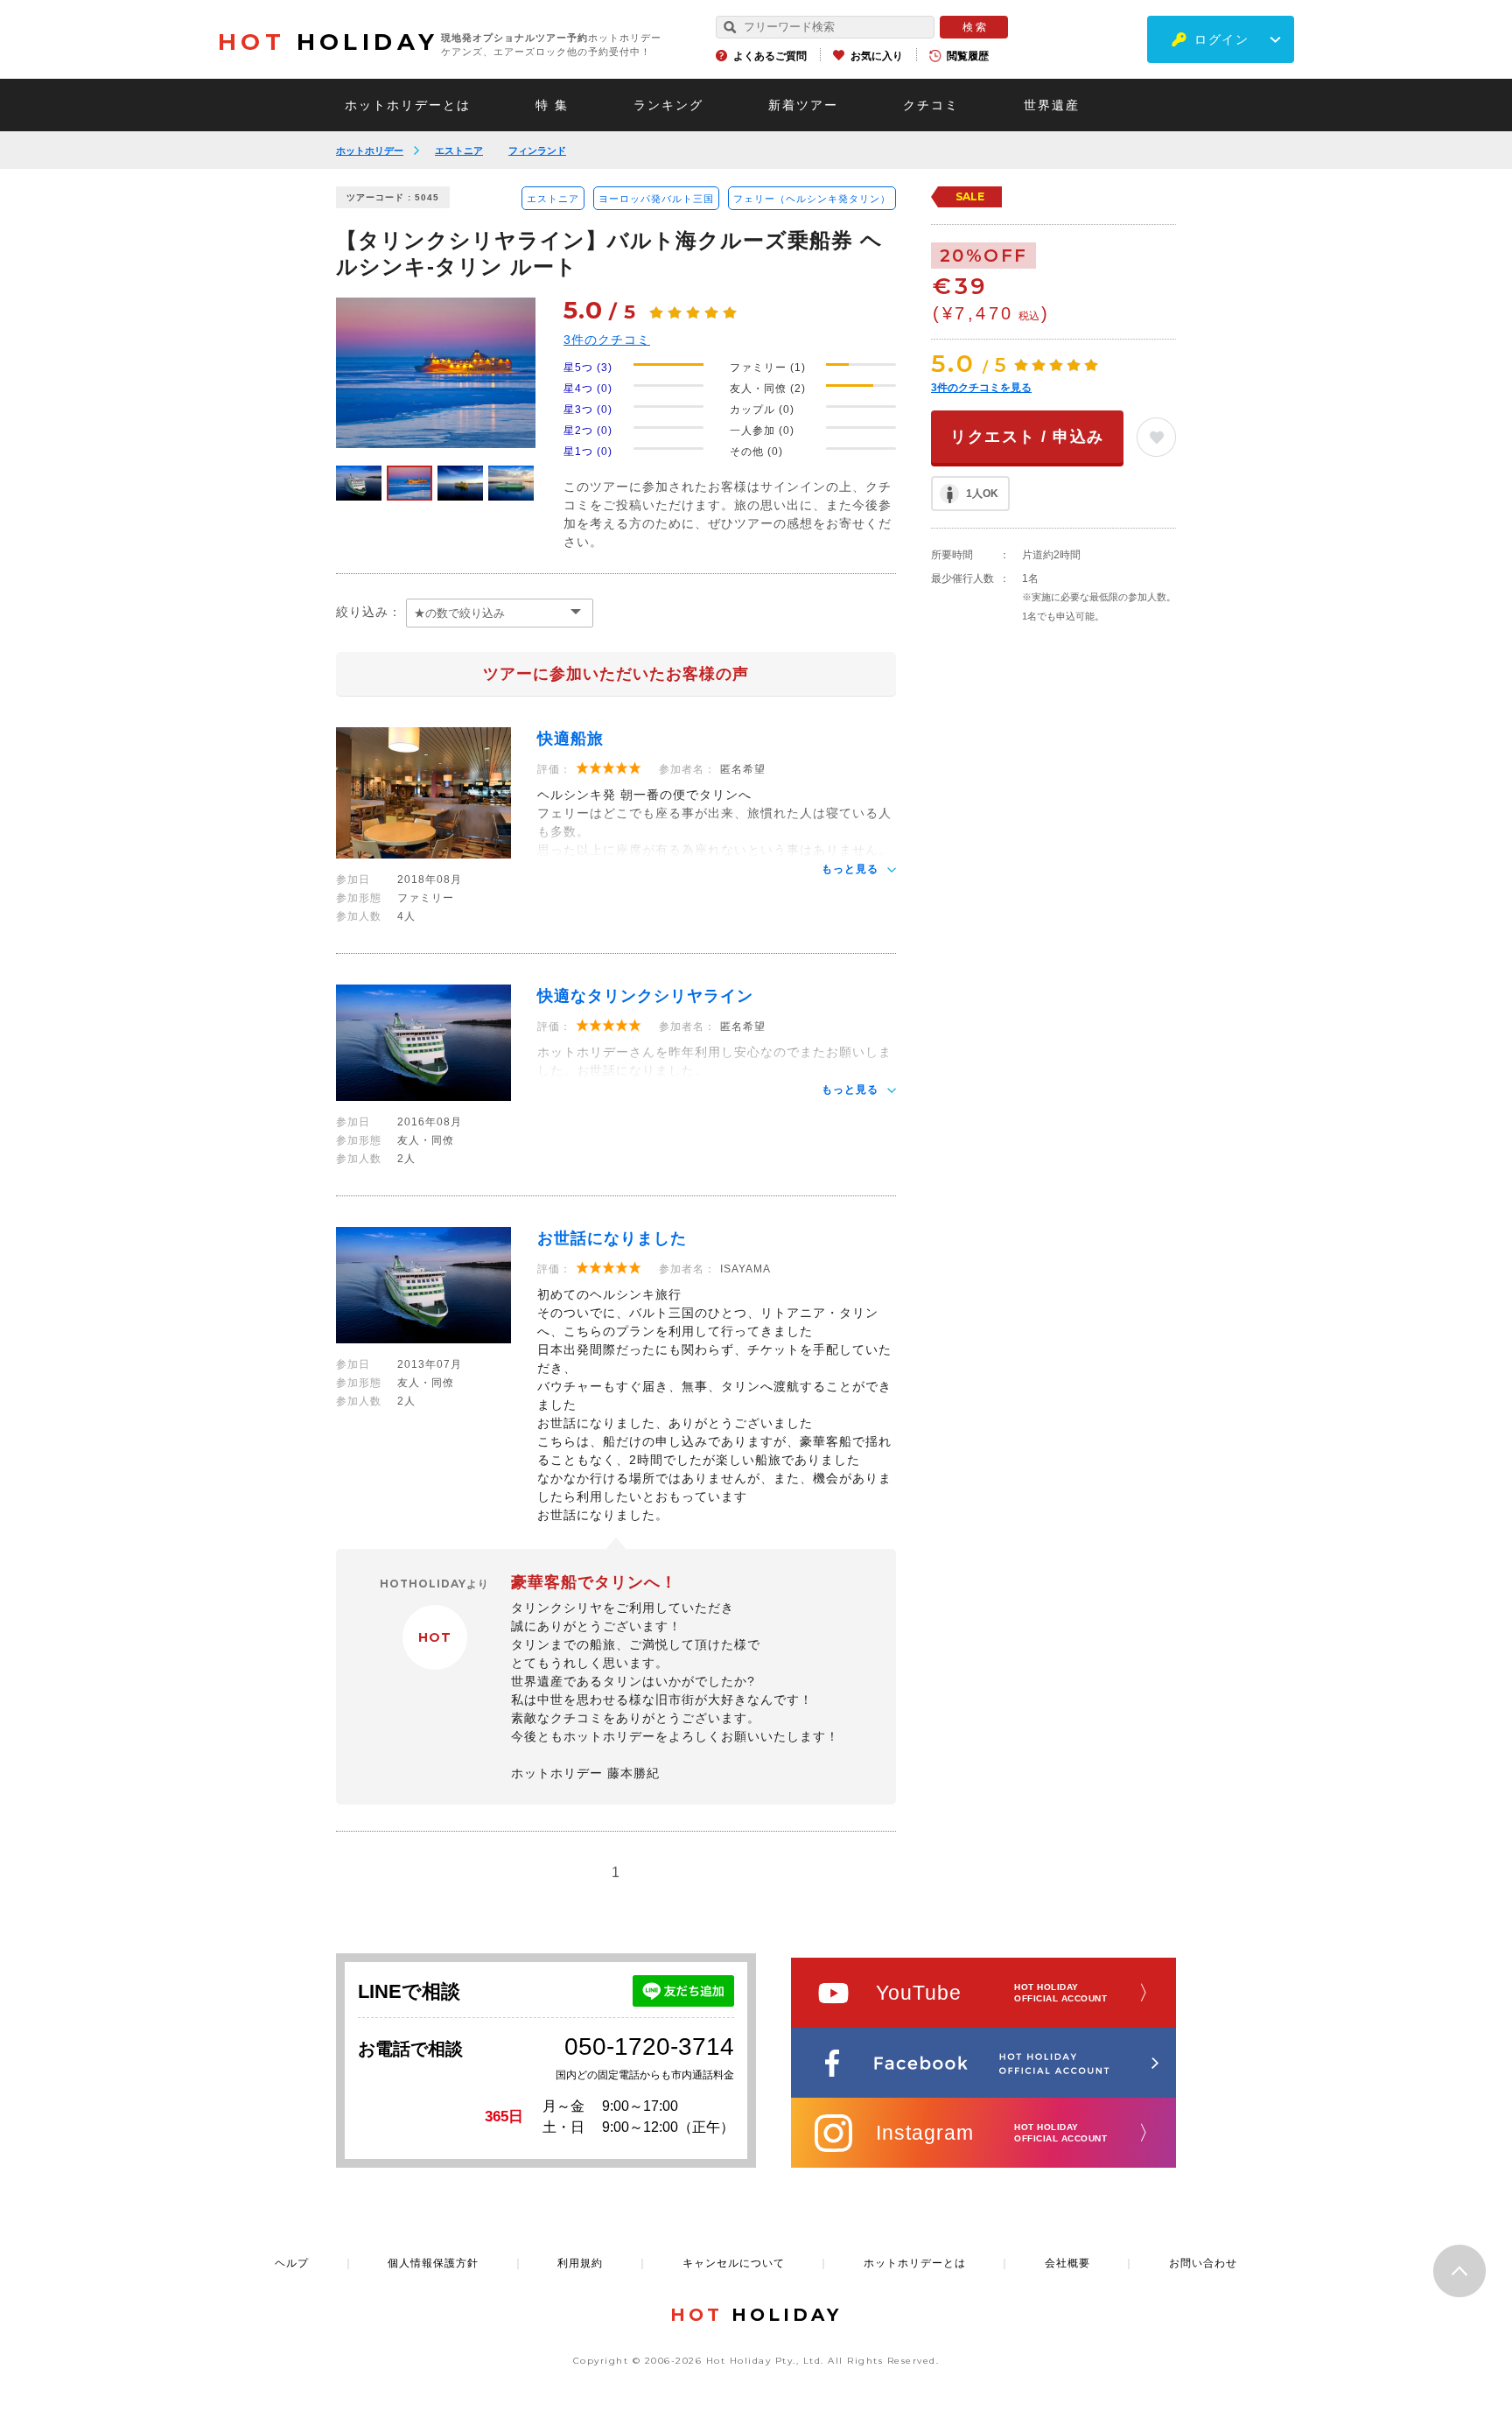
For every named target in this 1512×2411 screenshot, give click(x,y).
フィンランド (537, 151)
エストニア (459, 151)
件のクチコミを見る (981, 388)
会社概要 (1067, 2263)
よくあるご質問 (770, 56)
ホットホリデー (370, 151)
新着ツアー (803, 105)
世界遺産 (1052, 105)
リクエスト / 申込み (1027, 437)
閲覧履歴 (968, 56)
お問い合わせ (1203, 2263)
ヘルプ (292, 2263)
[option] (436, 373)
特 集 (552, 105)
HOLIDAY (328, 42)
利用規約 (580, 2263)
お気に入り (877, 56)
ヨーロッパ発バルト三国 (656, 199)
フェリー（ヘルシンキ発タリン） (812, 199)
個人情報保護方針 (433, 2263)
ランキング (668, 105)
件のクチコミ (607, 340)
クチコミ (931, 105)
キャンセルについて (734, 2263)
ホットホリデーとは (408, 105)
